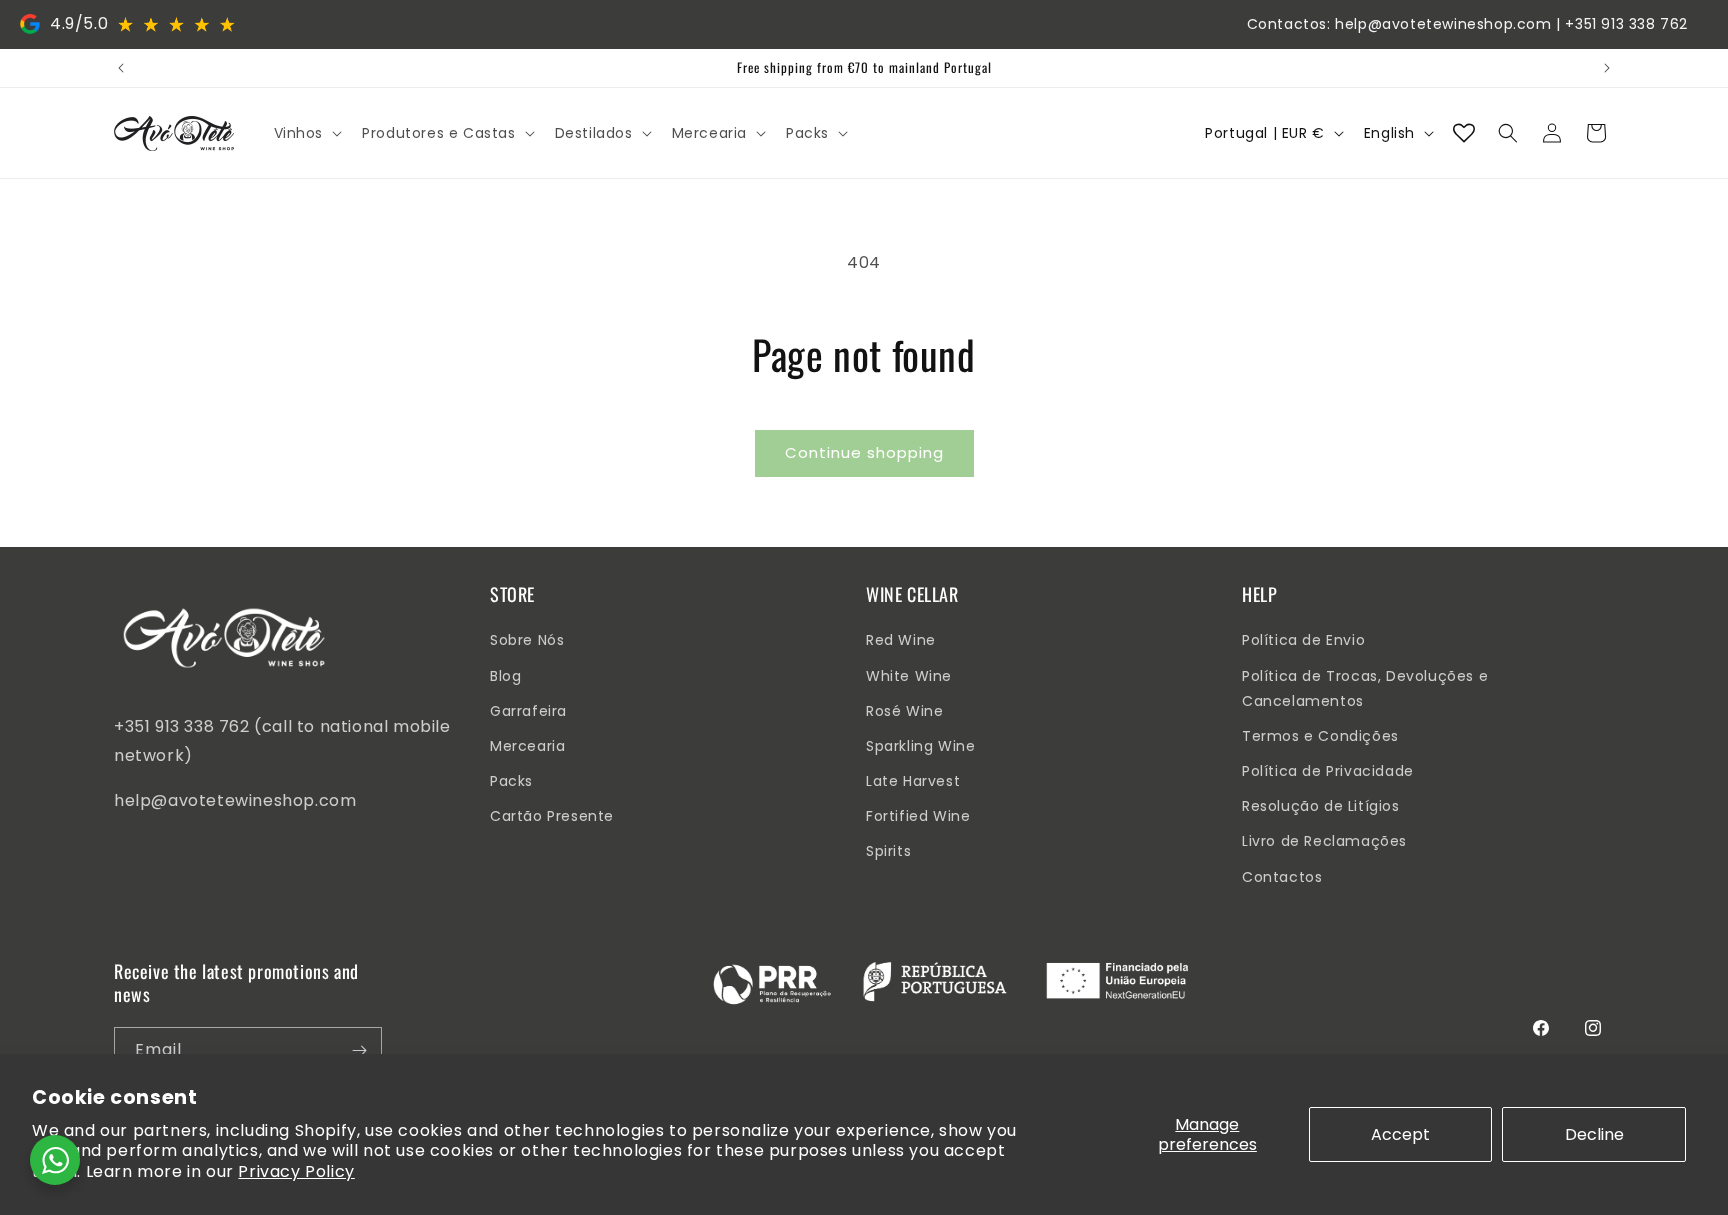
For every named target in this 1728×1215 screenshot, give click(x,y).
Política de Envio (1303, 640)
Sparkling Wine (920, 746)
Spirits (888, 851)
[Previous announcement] (121, 68)
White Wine (909, 676)
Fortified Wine (918, 816)
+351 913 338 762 (1626, 24)
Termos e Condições (1320, 736)
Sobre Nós (527, 640)
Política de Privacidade (1328, 771)
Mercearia (527, 746)
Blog (505, 676)
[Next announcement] (1607, 68)
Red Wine (901, 640)
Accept (1400, 1134)
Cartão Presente (552, 816)
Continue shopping (864, 452)
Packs (511, 781)
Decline (1594, 1134)
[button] (306, 133)
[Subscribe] (359, 1050)
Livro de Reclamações (1324, 841)
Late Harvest (913, 781)
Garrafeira (528, 711)
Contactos (1282, 877)
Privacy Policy (296, 1171)
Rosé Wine (904, 711)
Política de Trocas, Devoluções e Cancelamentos (1365, 688)
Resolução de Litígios (1321, 806)
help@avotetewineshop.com (1443, 24)
